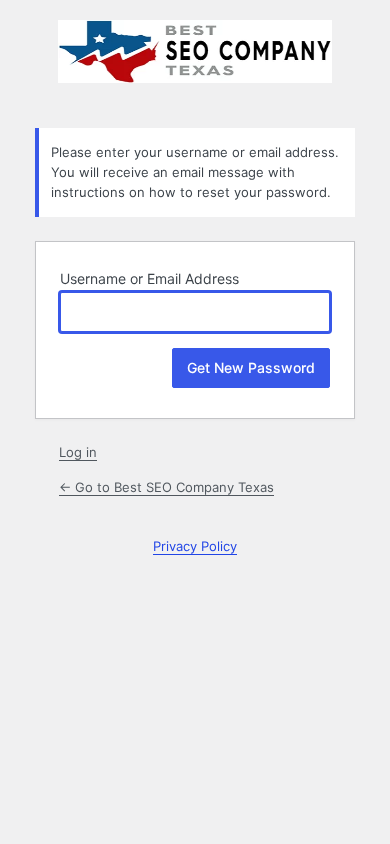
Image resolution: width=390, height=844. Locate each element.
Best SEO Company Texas (195, 62)
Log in (78, 452)
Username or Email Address (149, 278)
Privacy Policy (195, 546)
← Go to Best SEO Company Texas (166, 487)
